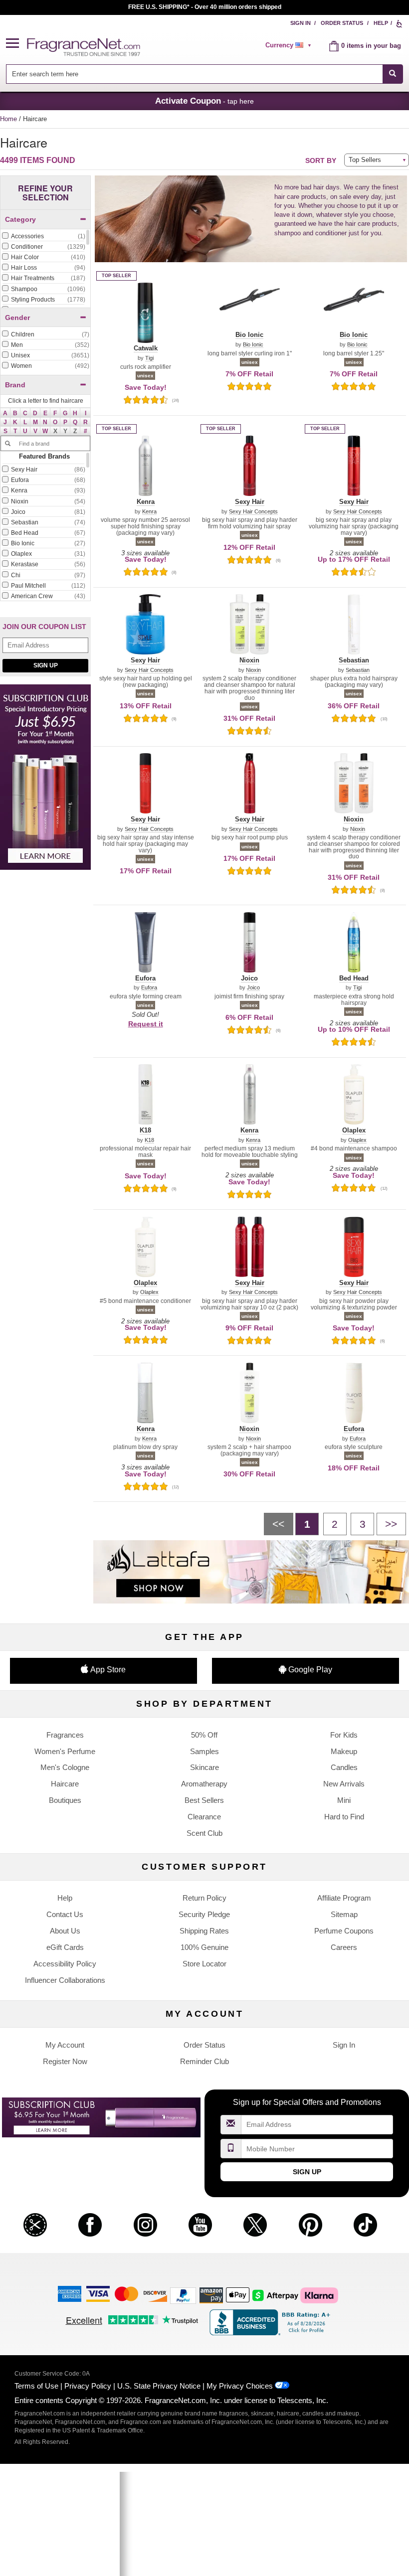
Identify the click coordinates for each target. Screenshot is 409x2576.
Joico (253, 988)
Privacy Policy (88, 2386)
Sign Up (46, 665)
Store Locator (204, 1964)
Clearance (204, 1817)
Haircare (65, 1784)
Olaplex (357, 1140)
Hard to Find (344, 1817)
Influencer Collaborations (65, 1980)
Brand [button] (15, 385)
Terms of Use (36, 2386)
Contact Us (65, 1914)
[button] (16, 44)
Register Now (65, 2061)
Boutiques (65, 1800)
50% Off (204, 1735)
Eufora (149, 988)
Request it (146, 1024)
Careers (344, 1947)
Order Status (342, 23)
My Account (65, 2045)
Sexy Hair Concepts (253, 512)
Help (381, 23)
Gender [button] (17, 318)
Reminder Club (204, 2061)
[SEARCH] (393, 74)
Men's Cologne (65, 1767)
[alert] (290, 45)
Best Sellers (204, 1800)
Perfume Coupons (344, 1931)
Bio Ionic (253, 345)
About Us (65, 1931)
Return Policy (204, 1898)
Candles (344, 1767)
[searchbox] (194, 74)
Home (8, 119)
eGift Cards (65, 1947)
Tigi (149, 358)
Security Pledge (204, 1914)
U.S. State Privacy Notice (159, 2386)
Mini (344, 1800)
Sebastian (358, 670)
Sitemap (344, 1914)
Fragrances (65, 1735)
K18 (149, 1140)
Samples (204, 1751)
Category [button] (20, 219)
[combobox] (204, 74)
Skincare (204, 1767)
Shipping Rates (204, 1931)
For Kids (344, 1735)
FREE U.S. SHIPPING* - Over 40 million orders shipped (205, 7)
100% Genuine (204, 1947)
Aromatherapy (204, 1784)
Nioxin (253, 670)
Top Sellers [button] (365, 160)
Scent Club (204, 1833)
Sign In (301, 23)
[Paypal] (183, 2295)
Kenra (149, 512)
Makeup (344, 1751)
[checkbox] (43, 237)
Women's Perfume (65, 1751)
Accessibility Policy (65, 1964)
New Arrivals (344, 1784)
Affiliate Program (344, 1898)
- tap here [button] (204, 101)
